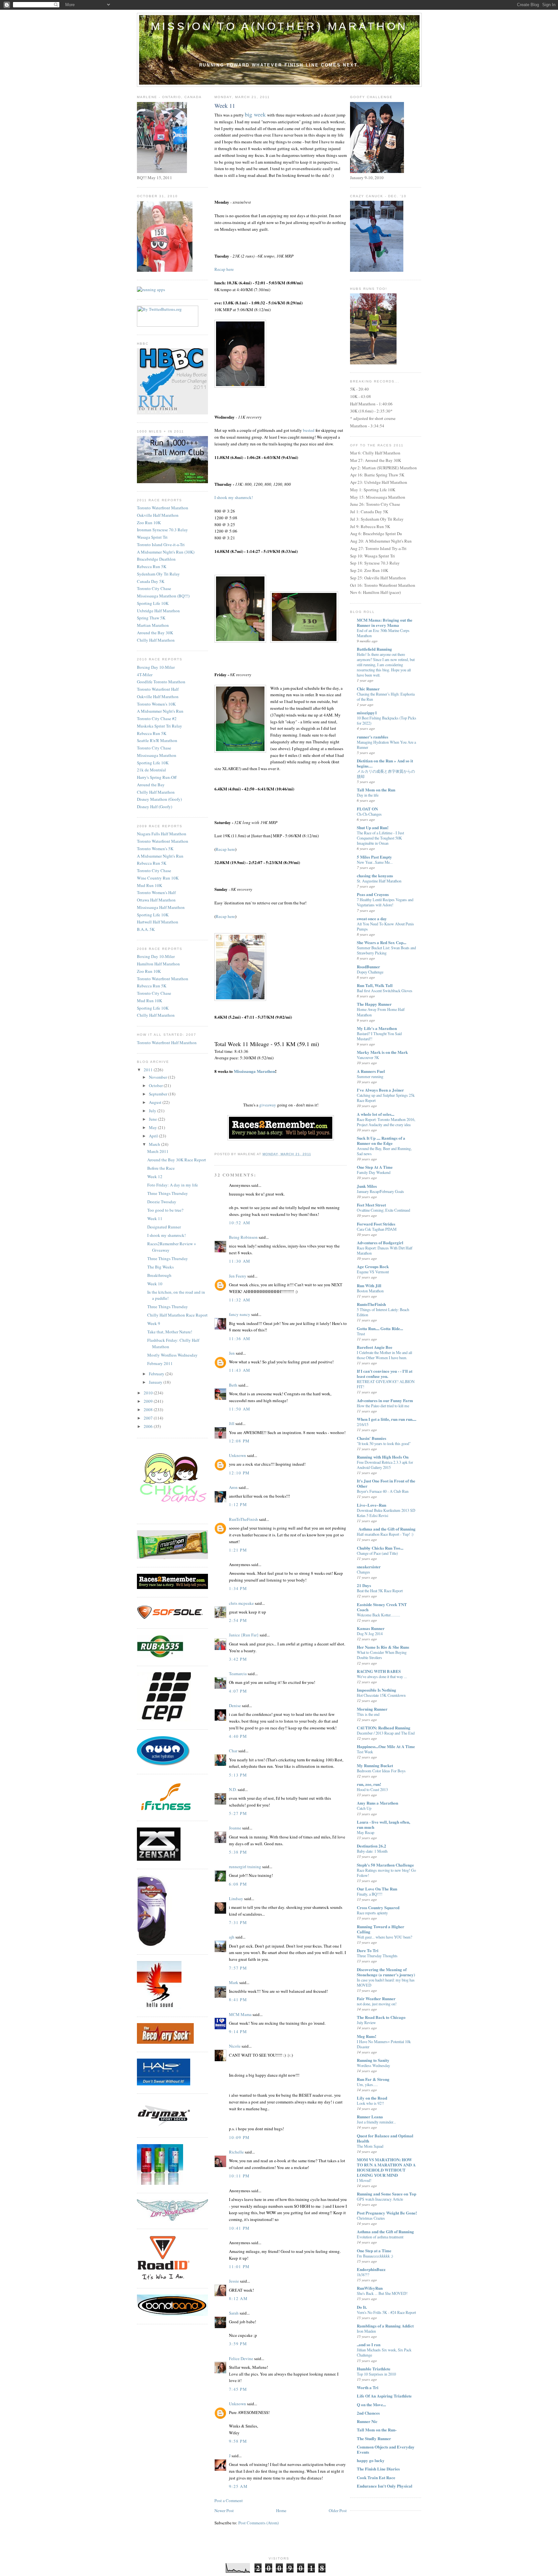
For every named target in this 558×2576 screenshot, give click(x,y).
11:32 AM (240, 1300)
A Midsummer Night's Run (160, 711)
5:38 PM (238, 1852)
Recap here (224, 269)
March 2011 (158, 1151)
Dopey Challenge (370, 972)
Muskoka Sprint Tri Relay (160, 726)
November (158, 1077)
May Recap (366, 1832)
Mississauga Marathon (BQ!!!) (163, 596)
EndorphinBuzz (371, 2269)
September (159, 1094)
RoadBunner (368, 967)
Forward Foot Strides (376, 1224)
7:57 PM (238, 1968)
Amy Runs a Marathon (377, 1803)
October (156, 1085)
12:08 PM (239, 1441)
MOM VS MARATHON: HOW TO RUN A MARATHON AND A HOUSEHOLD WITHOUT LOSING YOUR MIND (386, 2167)
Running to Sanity (373, 2060)
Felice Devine (241, 2358)
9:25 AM (238, 2486)
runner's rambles (372, 737)
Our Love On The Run (377, 1889)
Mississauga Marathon (157, 755)
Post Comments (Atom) (258, 2523)
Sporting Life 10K (153, 603)
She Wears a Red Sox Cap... (382, 942)
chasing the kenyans (375, 876)
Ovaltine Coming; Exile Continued (383, 1210)
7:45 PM (238, 2389)
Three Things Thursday (168, 1193)
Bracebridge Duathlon (156, 559)
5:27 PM (238, 1813)
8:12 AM (238, 2298)
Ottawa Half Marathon (156, 900)
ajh (232, 1937)
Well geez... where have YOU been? (384, 1937)
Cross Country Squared (378, 1907)
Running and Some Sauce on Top (387, 2194)
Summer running (370, 1076)
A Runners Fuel (371, 1071)
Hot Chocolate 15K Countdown (381, 1695)
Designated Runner (164, 1227)
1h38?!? (363, 2275)
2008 (149, 1410)
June (153, 1119)
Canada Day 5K (151, 581)
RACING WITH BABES (379, 1671)
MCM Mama (240, 2014)
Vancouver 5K (368, 1057)
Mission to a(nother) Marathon (279, 26)
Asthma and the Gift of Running (385, 2231)
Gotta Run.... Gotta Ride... (380, 1328)
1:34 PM (238, 1588)
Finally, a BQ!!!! (370, 1894)
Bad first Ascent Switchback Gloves (385, 991)
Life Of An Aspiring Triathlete (384, 2396)
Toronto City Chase (154, 588)
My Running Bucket (375, 1765)
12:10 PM (239, 1473)
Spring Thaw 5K (151, 618)
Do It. (362, 2307)
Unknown (238, 1455)
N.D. (233, 1789)
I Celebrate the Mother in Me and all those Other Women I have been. (384, 1355)
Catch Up (364, 1808)
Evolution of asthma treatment (380, 2237)
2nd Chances (368, 2413)
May (153, 1127)
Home (281, 2510)
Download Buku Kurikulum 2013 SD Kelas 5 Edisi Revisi (386, 1513)
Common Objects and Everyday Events (386, 2449)
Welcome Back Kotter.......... (378, 1615)
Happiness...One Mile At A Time (386, 1746)
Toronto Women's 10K (156, 704)
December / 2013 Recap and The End (386, 1733)
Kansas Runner (371, 1628)
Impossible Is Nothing (377, 1690)
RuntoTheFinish (371, 1304)
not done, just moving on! (377, 2004)
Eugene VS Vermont (373, 1272)
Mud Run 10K (150, 885)
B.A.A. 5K (146, 929)
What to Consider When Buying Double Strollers (382, 1655)
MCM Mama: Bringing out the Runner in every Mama (385, 622)
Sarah (234, 2313)
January (156, 1382)
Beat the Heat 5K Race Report (380, 1591)
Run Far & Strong (373, 2079)
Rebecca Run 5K (152, 566)
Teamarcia (238, 1674)
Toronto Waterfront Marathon (163, 508)
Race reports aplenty (372, 1913)
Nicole (235, 2046)
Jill (232, 1423)
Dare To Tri (368, 1950)
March (155, 1144)
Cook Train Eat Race (376, 2477)
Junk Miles (367, 1186)
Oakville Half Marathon (158, 515)
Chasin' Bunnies (372, 1438)
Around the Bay (151, 785)
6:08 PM (238, 1884)
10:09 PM (239, 2137)
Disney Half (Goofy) (155, 807)
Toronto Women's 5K (155, 849)
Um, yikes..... (367, 2084)
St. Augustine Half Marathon (379, 881)
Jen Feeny (238, 1276)
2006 (149, 1426)
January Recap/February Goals (380, 1191)
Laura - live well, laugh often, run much (383, 1824)
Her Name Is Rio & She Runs (383, 1647)
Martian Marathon (153, 625)
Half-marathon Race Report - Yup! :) (385, 1534)
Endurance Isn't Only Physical (385, 2486)
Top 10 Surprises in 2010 (376, 2374)
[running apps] (151, 290)
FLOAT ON (367, 809)
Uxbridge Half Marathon (158, 611)
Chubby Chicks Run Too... (380, 1548)
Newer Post (224, 2510)
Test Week (365, 1752)
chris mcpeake (241, 1603)
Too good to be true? (165, 1210)
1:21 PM (238, 1550)
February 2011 (160, 1363)
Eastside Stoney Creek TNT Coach (382, 1607)
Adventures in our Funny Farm (385, 1400)
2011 (149, 1070)
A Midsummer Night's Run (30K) (166, 552)
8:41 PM (238, 2000)
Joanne (235, 1828)
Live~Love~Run (372, 1505)
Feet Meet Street (371, 1205)
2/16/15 (363, 1424)
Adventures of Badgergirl (380, 1242)
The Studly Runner (374, 2438)
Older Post (338, 2510)
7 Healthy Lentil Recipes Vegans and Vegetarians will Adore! (385, 902)
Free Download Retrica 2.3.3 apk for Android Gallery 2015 (385, 1465)
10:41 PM (239, 2228)
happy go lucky (371, 2460)
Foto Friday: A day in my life (173, 1185)
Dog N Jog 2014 (370, 1634)
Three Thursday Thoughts (377, 1956)
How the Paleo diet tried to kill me (383, 1406)
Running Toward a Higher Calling (381, 1929)
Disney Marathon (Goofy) (159, 799)
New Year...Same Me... (375, 862)
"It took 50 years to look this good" (384, 1443)
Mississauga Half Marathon (161, 907)
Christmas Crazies (371, 2218)
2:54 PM (238, 1620)
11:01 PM (239, 2266)
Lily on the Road (372, 2098)
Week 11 (155, 1218)
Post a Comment (229, 2500)
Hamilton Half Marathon (158, 964)
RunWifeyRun (370, 2288)
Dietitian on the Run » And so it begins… (385, 763)
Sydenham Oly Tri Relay (158, 574)
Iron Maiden (366, 2331)
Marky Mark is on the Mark (382, 1052)
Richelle (236, 2152)
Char (233, 1751)
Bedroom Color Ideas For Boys (381, 1771)
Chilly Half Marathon (156, 640)
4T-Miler (145, 675)
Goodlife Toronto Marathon (161, 682)
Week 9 (154, 1323)
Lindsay (236, 1899)
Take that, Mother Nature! (170, 1332)
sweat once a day (372, 918)
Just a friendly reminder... (376, 2122)
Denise (235, 1705)
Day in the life (368, 795)
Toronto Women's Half (156, 892)
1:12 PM (238, 1504)
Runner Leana (370, 2117)
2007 (149, 1418)
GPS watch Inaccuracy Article (380, 2199)
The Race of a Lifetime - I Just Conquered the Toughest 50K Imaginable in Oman (380, 838)
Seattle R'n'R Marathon (157, 740)
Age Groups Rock (373, 1266)
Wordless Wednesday (373, 2065)
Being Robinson (243, 1237)
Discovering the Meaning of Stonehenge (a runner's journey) (386, 1972)
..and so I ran (369, 2344)
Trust (361, 1334)
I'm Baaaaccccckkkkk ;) (375, 2256)
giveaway (268, 1105)
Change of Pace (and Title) (377, 1553)
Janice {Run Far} (244, 1635)
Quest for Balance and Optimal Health (385, 2138)
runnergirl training (245, 1867)
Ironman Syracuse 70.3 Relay (162, 530)
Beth (233, 1385)
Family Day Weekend (374, 1172)
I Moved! (364, 2180)
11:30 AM (240, 1261)
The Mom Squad (370, 2146)
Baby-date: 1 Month (372, 1851)
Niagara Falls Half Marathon (162, 834)
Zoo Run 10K (149, 523)
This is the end (368, 1714)
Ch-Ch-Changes (369, 814)
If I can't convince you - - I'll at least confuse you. (385, 1374)
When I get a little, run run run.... (387, 1419)
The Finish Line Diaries (378, 2469)
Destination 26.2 (372, 1846)
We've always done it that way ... (382, 1676)
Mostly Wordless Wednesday (172, 1355)
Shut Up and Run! (373, 827)
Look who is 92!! (370, 2103)
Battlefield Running (374, 649)
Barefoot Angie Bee (375, 1347)
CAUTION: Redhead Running (384, 1728)
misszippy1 (367, 713)
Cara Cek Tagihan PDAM (377, 1229)
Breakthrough (159, 1275)
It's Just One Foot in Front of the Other (386, 1483)
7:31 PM (238, 1922)
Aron (233, 1487)
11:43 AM (240, 1370)
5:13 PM (238, 1775)
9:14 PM (238, 2031)
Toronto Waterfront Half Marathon (167, 1043)
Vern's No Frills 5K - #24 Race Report (386, 2312)
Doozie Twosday (162, 1202)
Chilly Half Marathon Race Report (177, 1315)
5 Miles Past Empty (374, 857)
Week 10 (155, 1284)
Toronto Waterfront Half (158, 689)
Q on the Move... (371, 2404)
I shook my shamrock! (166, 1235)
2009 (149, 1401)
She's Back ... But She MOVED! (382, 2293)
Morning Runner (372, 1709)
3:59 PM (238, 2344)
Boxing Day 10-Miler (156, 667)
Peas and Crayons (373, 894)
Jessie (234, 2281)
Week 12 (155, 1176)
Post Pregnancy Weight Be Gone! (387, 2213)
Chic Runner (368, 689)
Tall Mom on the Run (376, 790)
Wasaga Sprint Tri (152, 537)
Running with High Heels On (383, 1457)
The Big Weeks (160, 1267)
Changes (363, 1572)
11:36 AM (240, 1339)
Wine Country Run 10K (158, 878)
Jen (232, 1353)
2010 (149, 1393)
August (156, 1102)
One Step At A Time (375, 1167)
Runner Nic (367, 2421)
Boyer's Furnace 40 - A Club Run (383, 1491)
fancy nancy (240, 1314)
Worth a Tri (368, 2387)
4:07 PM (238, 1691)
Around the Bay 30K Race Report (177, 1160)
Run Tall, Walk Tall (375, 985)
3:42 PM (238, 1659)
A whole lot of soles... (376, 1114)
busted (309, 430)
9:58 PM (238, 2441)
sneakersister (369, 1567)
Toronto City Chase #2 (157, 718)
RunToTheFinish (243, 1519)
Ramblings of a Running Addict (385, 2326)
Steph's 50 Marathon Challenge (385, 1865)
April (154, 1136)
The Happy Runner (374, 1004)
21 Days (364, 1585)
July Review (366, 2022)
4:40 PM (238, 1736)
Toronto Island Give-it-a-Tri (161, 545)
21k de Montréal (151, 770)
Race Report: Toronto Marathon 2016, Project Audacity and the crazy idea (386, 1122)
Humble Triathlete (374, 2369)
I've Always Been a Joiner (380, 1090)
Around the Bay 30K (155, 633)
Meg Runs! (367, 2036)
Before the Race (161, 1168)
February (157, 1374)
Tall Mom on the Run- (377, 2430)
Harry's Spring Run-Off (157, 777)
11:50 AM (240, 1409)
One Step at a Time (374, 2250)
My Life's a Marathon (377, 1028)
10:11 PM (239, 2176)
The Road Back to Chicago (381, 2017)
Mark (234, 1982)
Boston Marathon (370, 1291)
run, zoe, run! (369, 1784)
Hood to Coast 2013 (372, 1789)
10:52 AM (240, 1223)
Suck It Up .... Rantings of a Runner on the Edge (381, 1140)
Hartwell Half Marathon (158, 922)
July (153, 1111)
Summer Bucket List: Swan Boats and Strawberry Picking (386, 950)
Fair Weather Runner (376, 1998)
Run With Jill (369, 1285)
